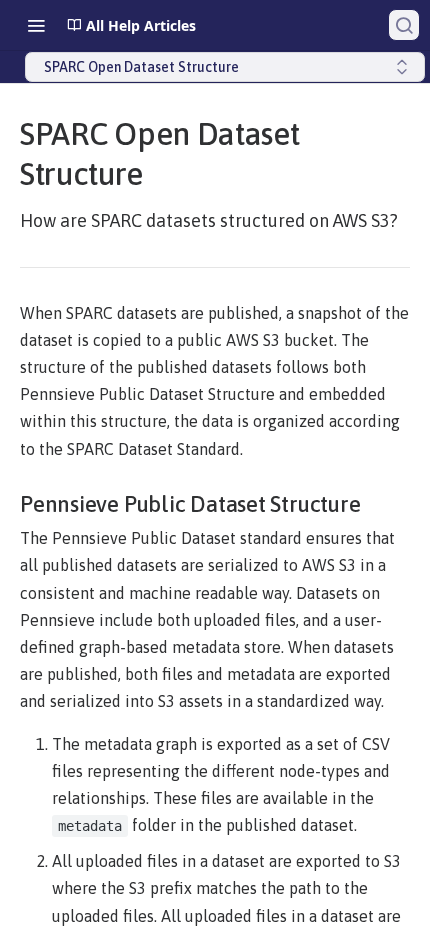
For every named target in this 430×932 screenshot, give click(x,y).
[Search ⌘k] (404, 25)
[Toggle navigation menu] (36, 25)
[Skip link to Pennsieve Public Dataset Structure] (16, 504)
